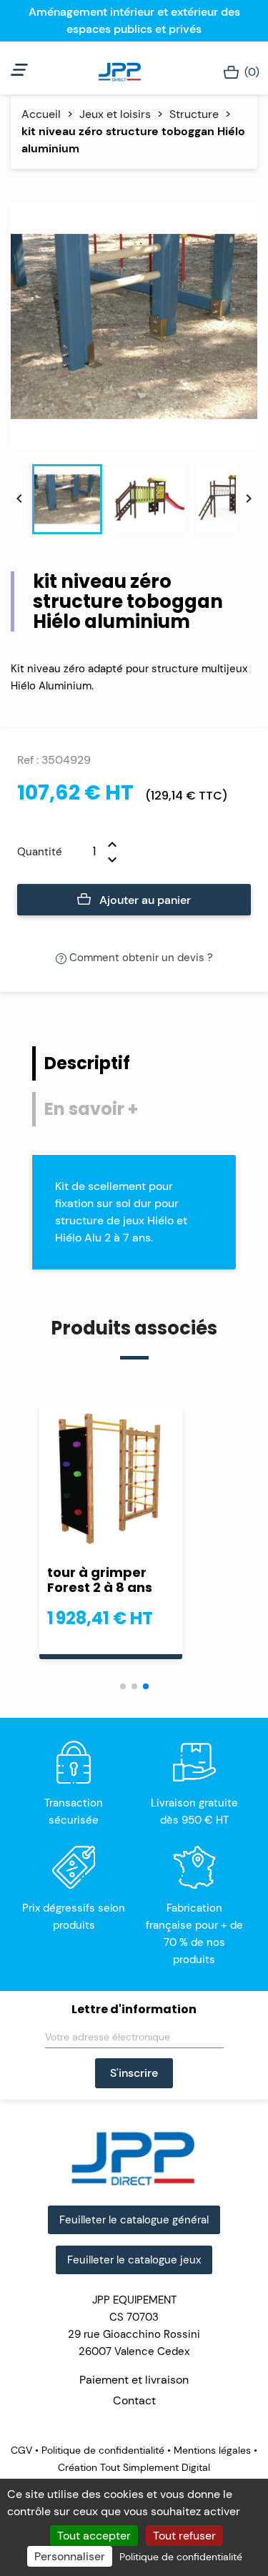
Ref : (28, 760)
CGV (23, 2450)
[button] (123, 1686)
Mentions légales (212, 2450)
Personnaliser (70, 2556)
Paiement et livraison (134, 2380)
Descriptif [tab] (87, 1063)
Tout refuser (184, 2536)
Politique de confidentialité (103, 2450)
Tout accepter (94, 2536)
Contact (134, 2400)
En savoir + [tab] (91, 1109)
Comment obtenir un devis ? (140, 958)
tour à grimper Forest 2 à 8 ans (100, 1580)
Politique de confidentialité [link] (181, 2557)
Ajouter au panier (144, 900)
